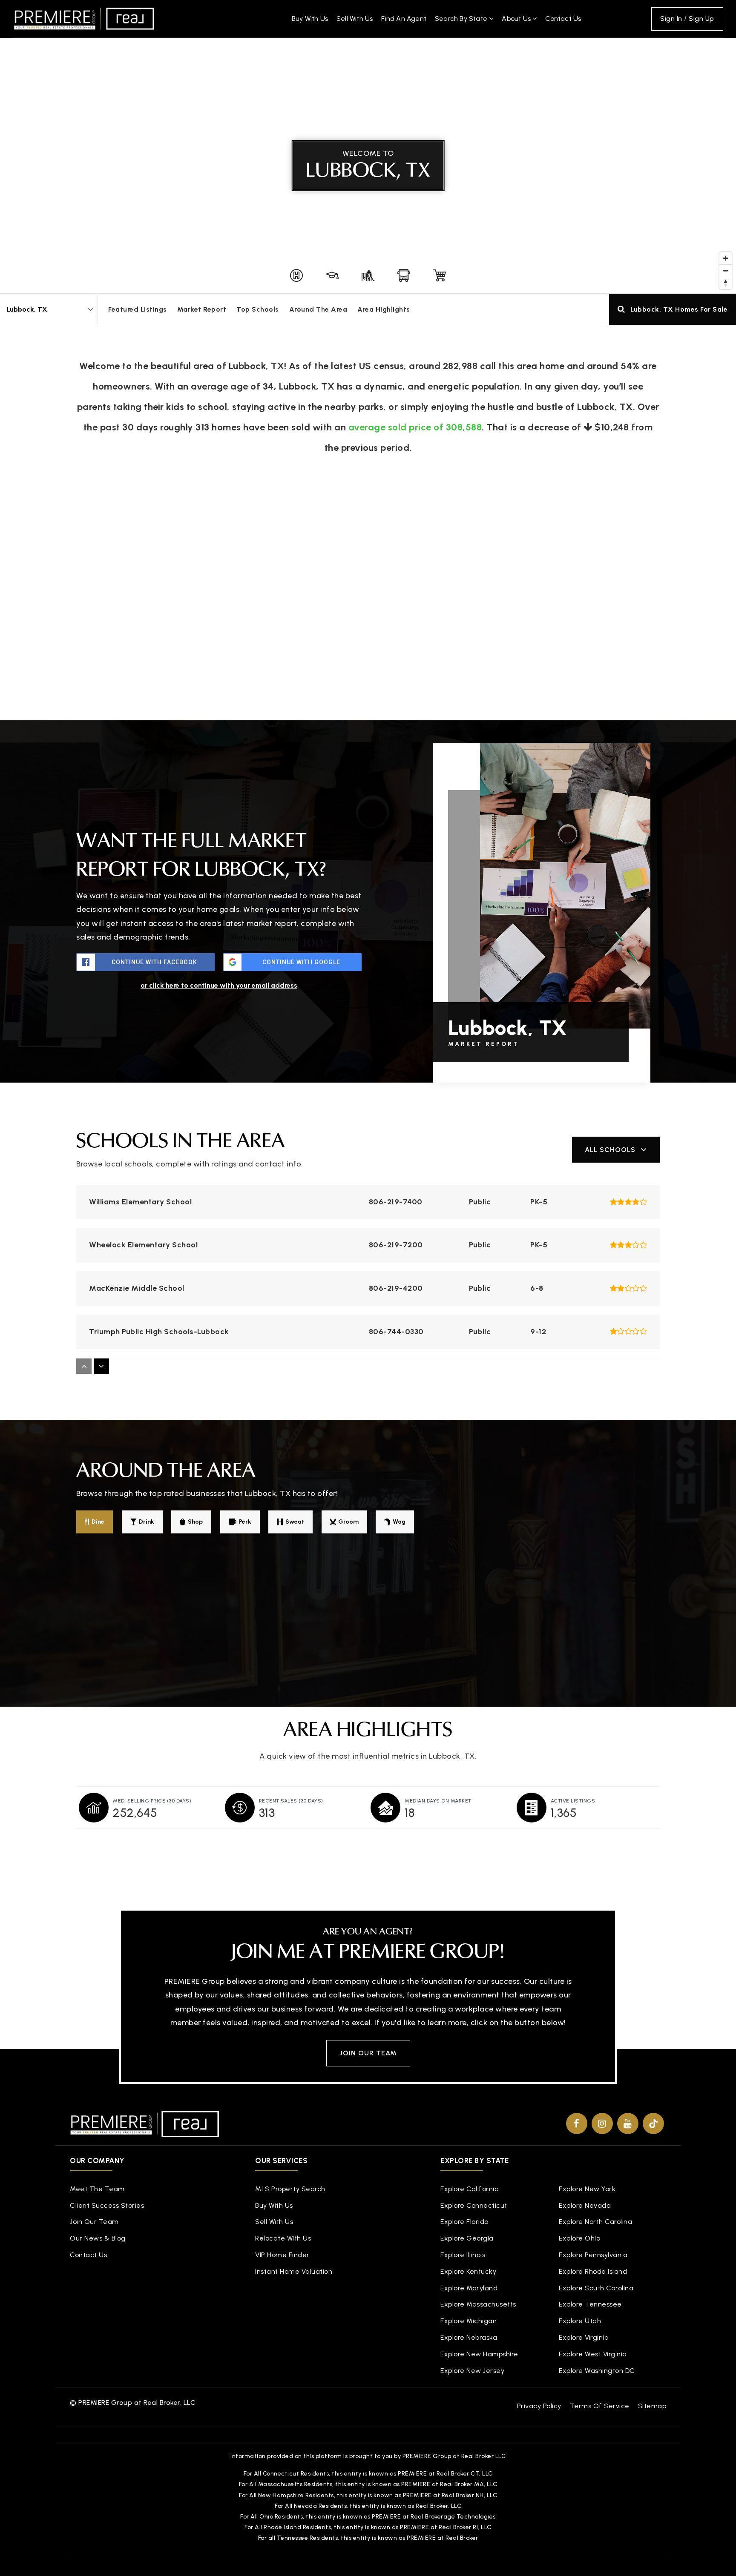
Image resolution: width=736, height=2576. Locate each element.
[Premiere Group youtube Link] (628, 2123)
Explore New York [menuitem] (587, 2189)
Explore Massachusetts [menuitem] (478, 2304)
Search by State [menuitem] (462, 19)
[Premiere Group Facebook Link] (577, 2123)
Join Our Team (368, 2053)
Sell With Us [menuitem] (355, 19)
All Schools (610, 1150)
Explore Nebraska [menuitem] (469, 2337)
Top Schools (258, 309)
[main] (368, 939)
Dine (98, 1522)
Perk (245, 1522)
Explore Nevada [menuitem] (585, 2205)
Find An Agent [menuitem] (404, 19)
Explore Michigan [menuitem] (469, 2321)
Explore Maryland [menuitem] (469, 2288)
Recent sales (291, 1801)
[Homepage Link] (84, 18)
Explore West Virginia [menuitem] (593, 2354)
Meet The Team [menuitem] (97, 2189)
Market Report (202, 309)
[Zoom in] (726, 258)
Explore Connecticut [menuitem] (474, 2205)
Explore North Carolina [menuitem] (595, 2222)
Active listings (573, 1801)
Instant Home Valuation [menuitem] (294, 2271)
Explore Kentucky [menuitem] (468, 2271)
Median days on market (438, 1801)
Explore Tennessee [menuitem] (590, 2304)
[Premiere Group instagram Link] (602, 2123)
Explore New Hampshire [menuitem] (479, 2354)
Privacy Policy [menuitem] (539, 2406)
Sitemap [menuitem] (652, 2406)
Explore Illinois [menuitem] (463, 2255)
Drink (147, 1522)
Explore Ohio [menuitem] (579, 2238)
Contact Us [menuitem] (563, 19)
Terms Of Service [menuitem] (600, 2406)
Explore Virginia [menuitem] (584, 2337)
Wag (399, 1522)
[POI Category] (296, 275)
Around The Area (318, 309)
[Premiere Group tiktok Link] (653, 2123)
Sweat (295, 1522)
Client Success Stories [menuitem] (107, 2205)
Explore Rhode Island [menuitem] (593, 2271)
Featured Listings (138, 309)
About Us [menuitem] (517, 19)
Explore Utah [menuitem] (580, 2321)
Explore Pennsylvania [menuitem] (593, 2255)
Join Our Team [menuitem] (94, 2222)
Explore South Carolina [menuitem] (596, 2288)
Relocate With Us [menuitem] (283, 2238)
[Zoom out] (726, 271)
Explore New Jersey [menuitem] (472, 2371)
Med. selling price (152, 1801)
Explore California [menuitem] (470, 2189)
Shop (195, 1522)
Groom (348, 1522)
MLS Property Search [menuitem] (290, 2189)
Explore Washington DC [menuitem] (597, 2371)
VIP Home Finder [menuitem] (282, 2255)
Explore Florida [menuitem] (465, 2222)
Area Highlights (384, 309)
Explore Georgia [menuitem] (467, 2238)
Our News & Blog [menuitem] (98, 2238)
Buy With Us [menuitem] (310, 19)
